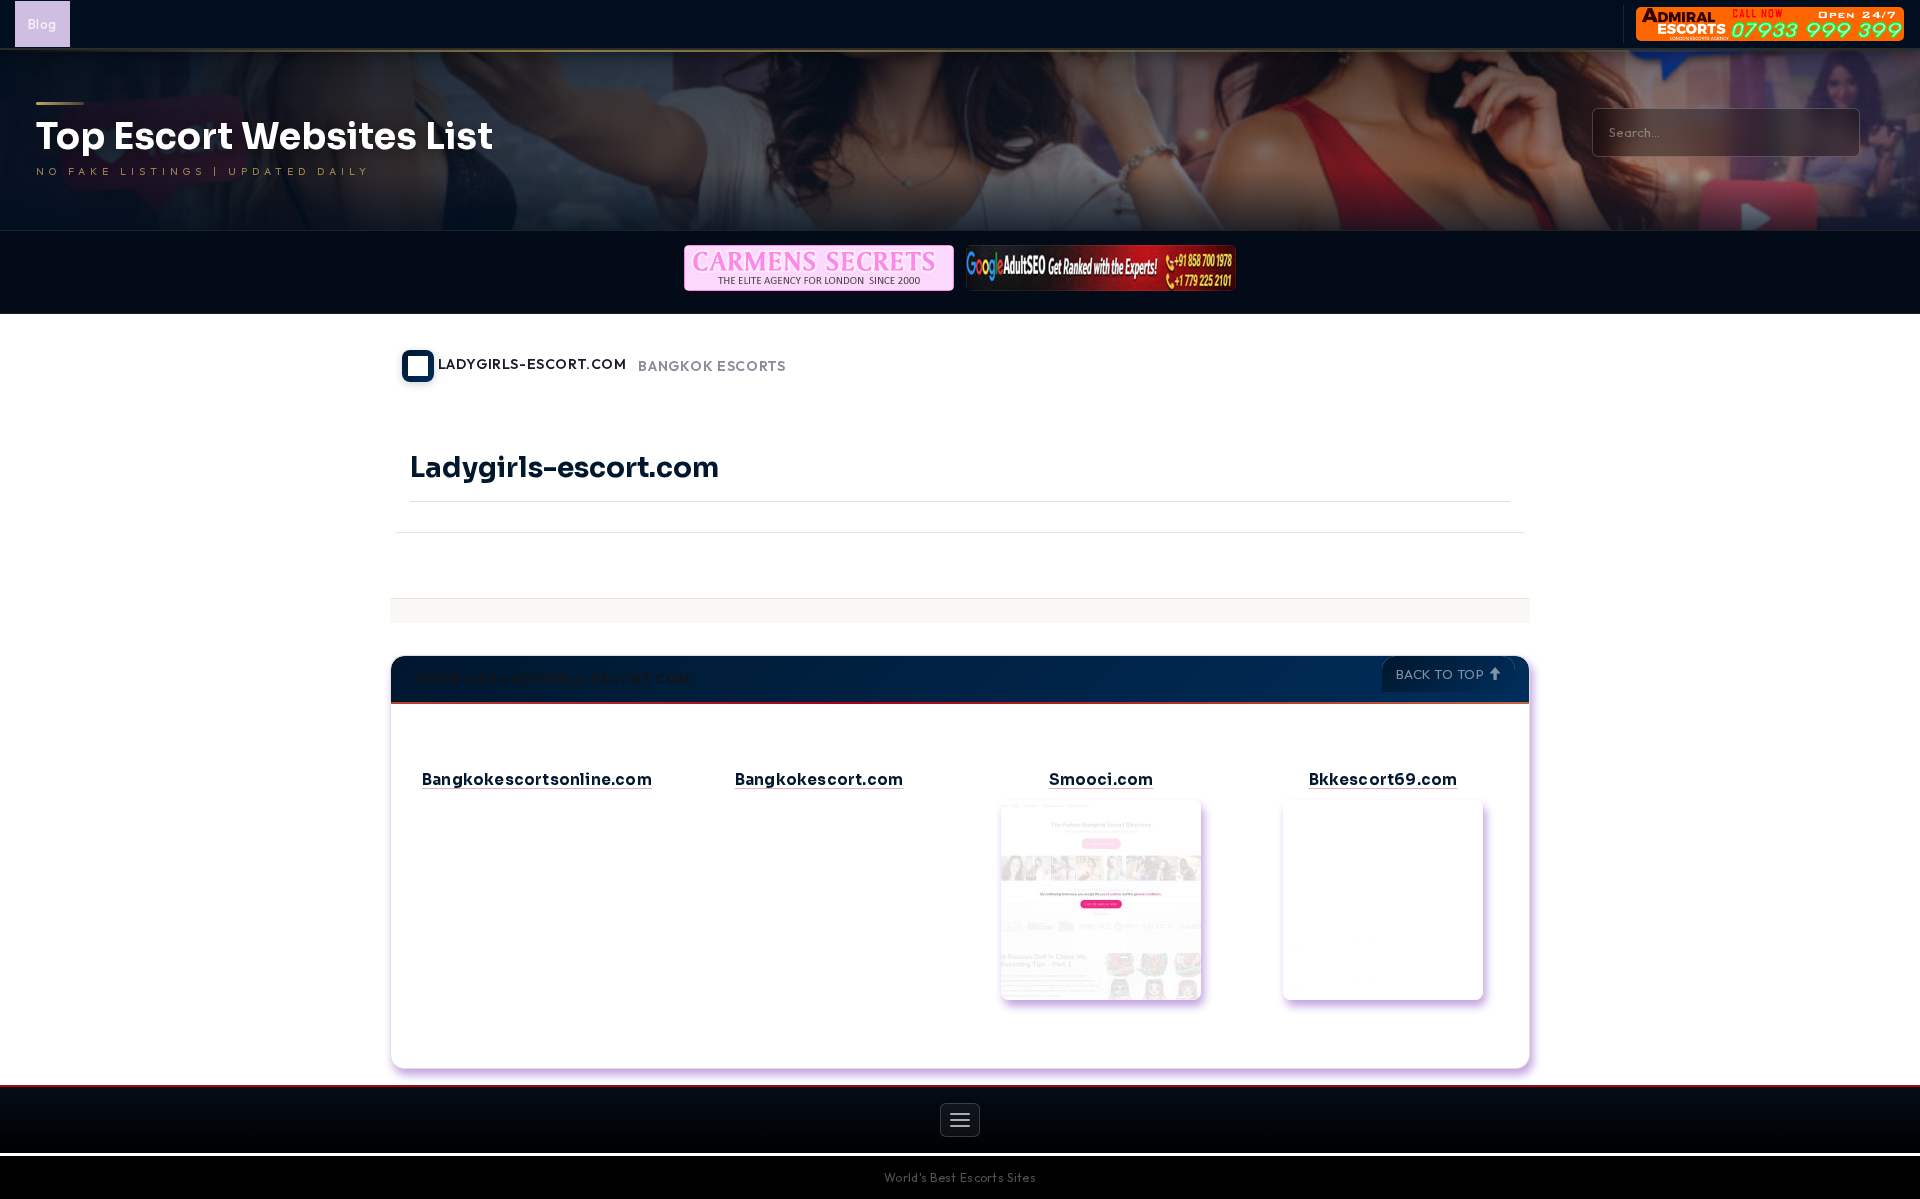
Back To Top (1442, 674)
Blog (42, 24)
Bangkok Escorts (712, 366)
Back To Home (1478, 354)
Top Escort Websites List (264, 137)
